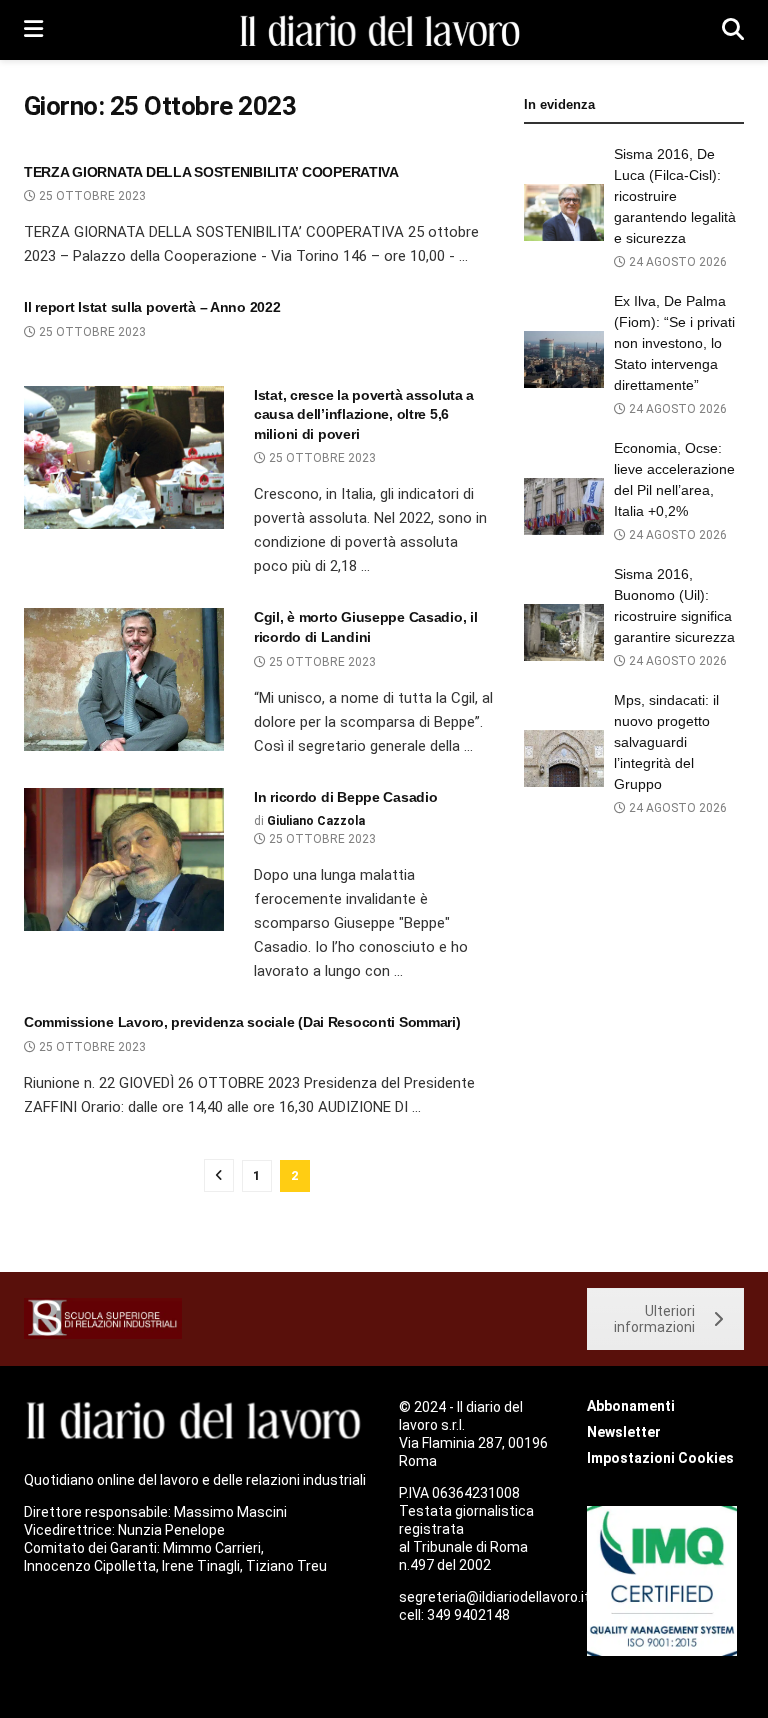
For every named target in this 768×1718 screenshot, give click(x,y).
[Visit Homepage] (383, 30)
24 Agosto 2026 (676, 262)
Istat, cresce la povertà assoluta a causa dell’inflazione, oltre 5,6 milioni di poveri (364, 414)
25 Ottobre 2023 (91, 196)
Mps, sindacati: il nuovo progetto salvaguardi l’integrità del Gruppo (666, 742)
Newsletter (624, 1432)
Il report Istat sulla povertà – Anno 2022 (152, 307)
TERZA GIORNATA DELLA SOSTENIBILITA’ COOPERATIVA (211, 172)
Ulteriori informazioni (654, 1319)
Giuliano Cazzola (316, 821)
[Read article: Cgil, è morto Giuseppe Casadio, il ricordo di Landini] (124, 679)
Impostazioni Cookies (660, 1458)
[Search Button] (733, 30)
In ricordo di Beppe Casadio (345, 797)
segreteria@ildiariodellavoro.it (494, 1597)
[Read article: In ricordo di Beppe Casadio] (124, 859)
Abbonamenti (631, 1406)
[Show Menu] (33, 30)
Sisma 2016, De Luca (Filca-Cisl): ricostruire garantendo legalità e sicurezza (675, 196)
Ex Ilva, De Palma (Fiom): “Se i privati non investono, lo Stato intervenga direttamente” (674, 343)
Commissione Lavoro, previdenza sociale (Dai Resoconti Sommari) (242, 1022)
